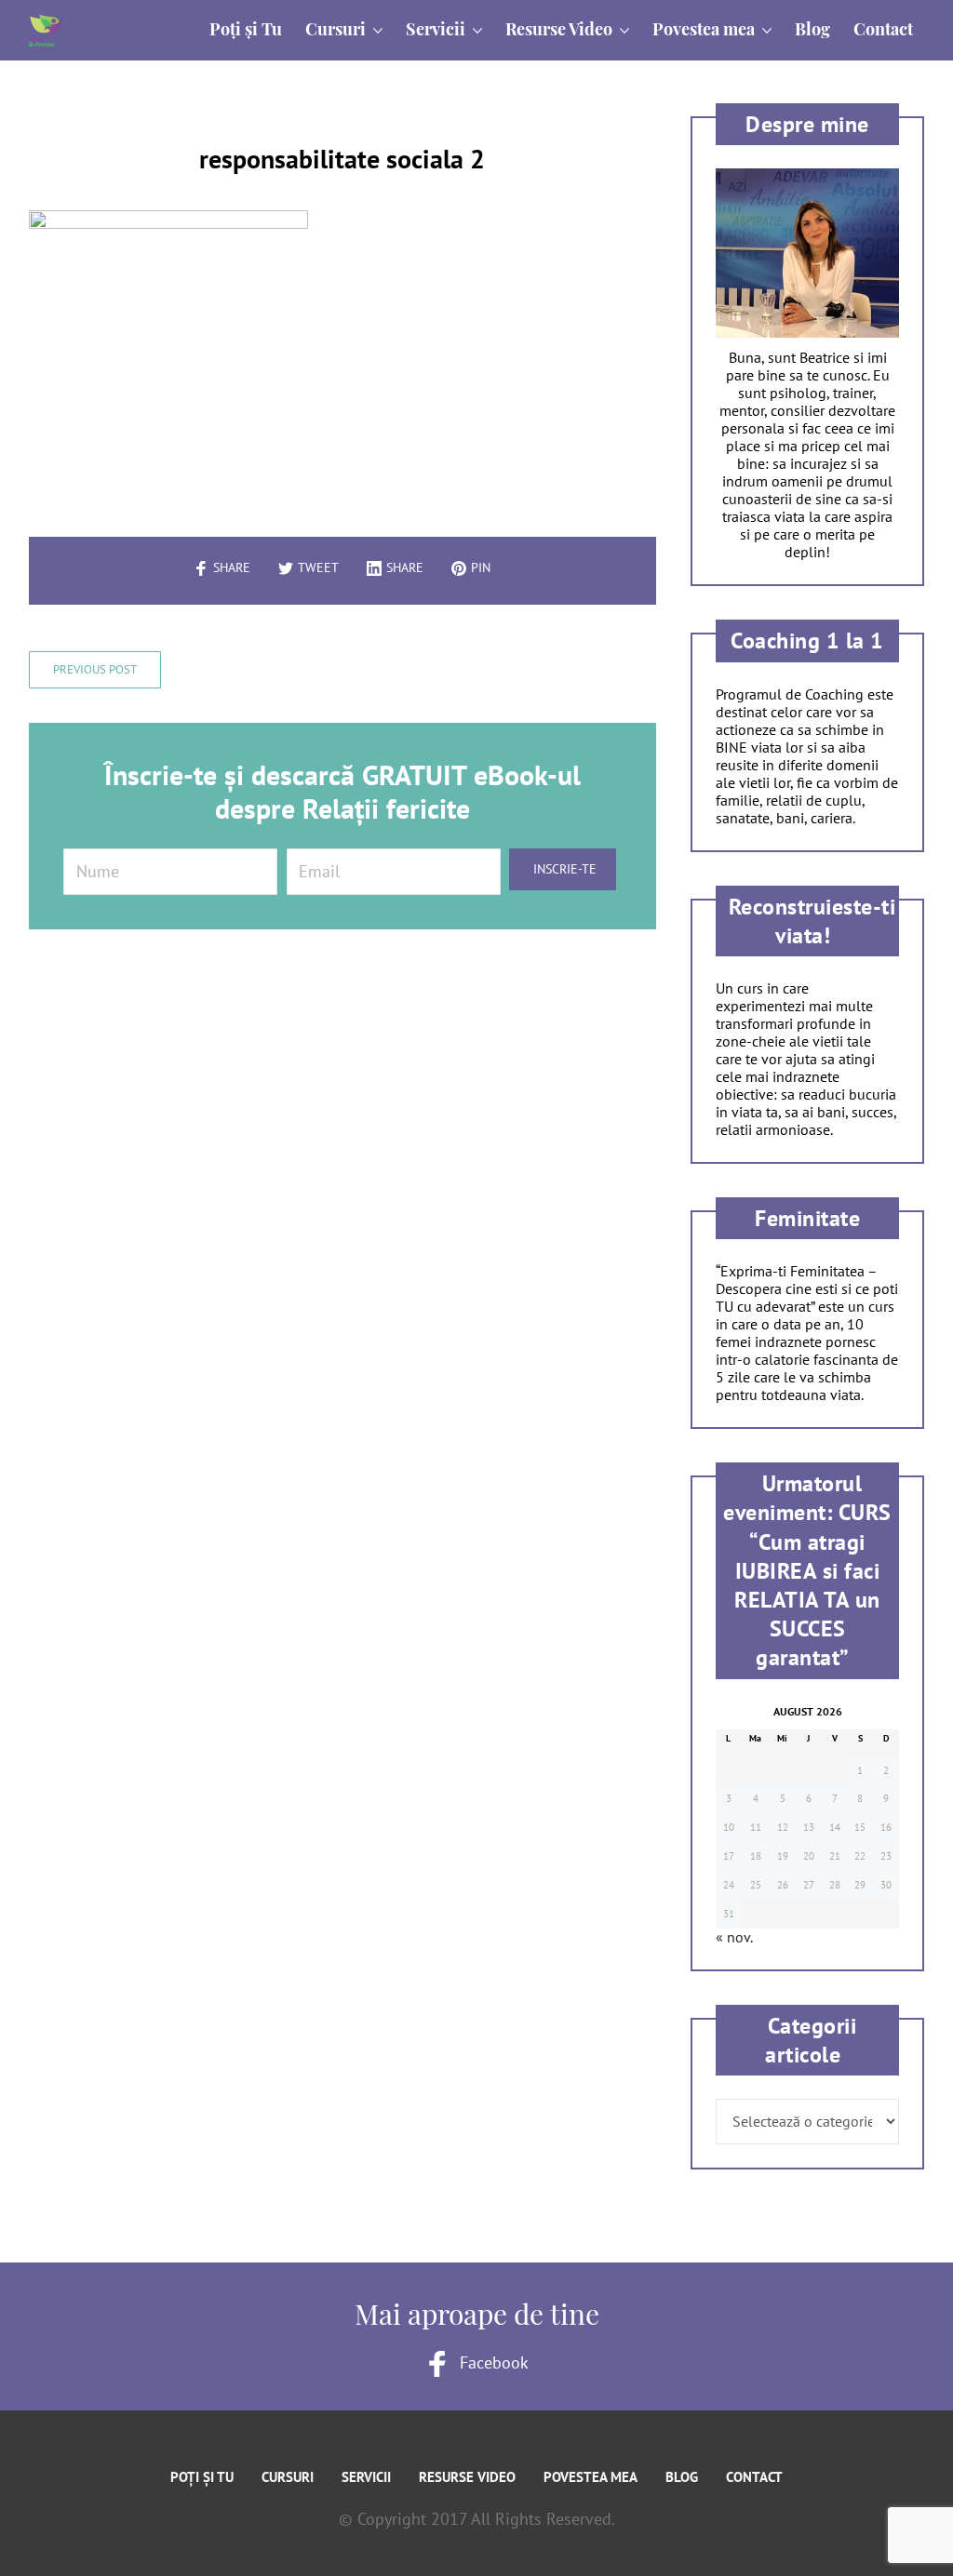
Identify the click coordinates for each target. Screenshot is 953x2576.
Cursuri (288, 2477)
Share (232, 567)
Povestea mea (591, 2477)
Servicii (366, 2477)
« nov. (734, 1937)
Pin (481, 567)
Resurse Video (467, 2477)
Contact (754, 2477)
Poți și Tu (202, 2477)
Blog (682, 2477)
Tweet (318, 567)
